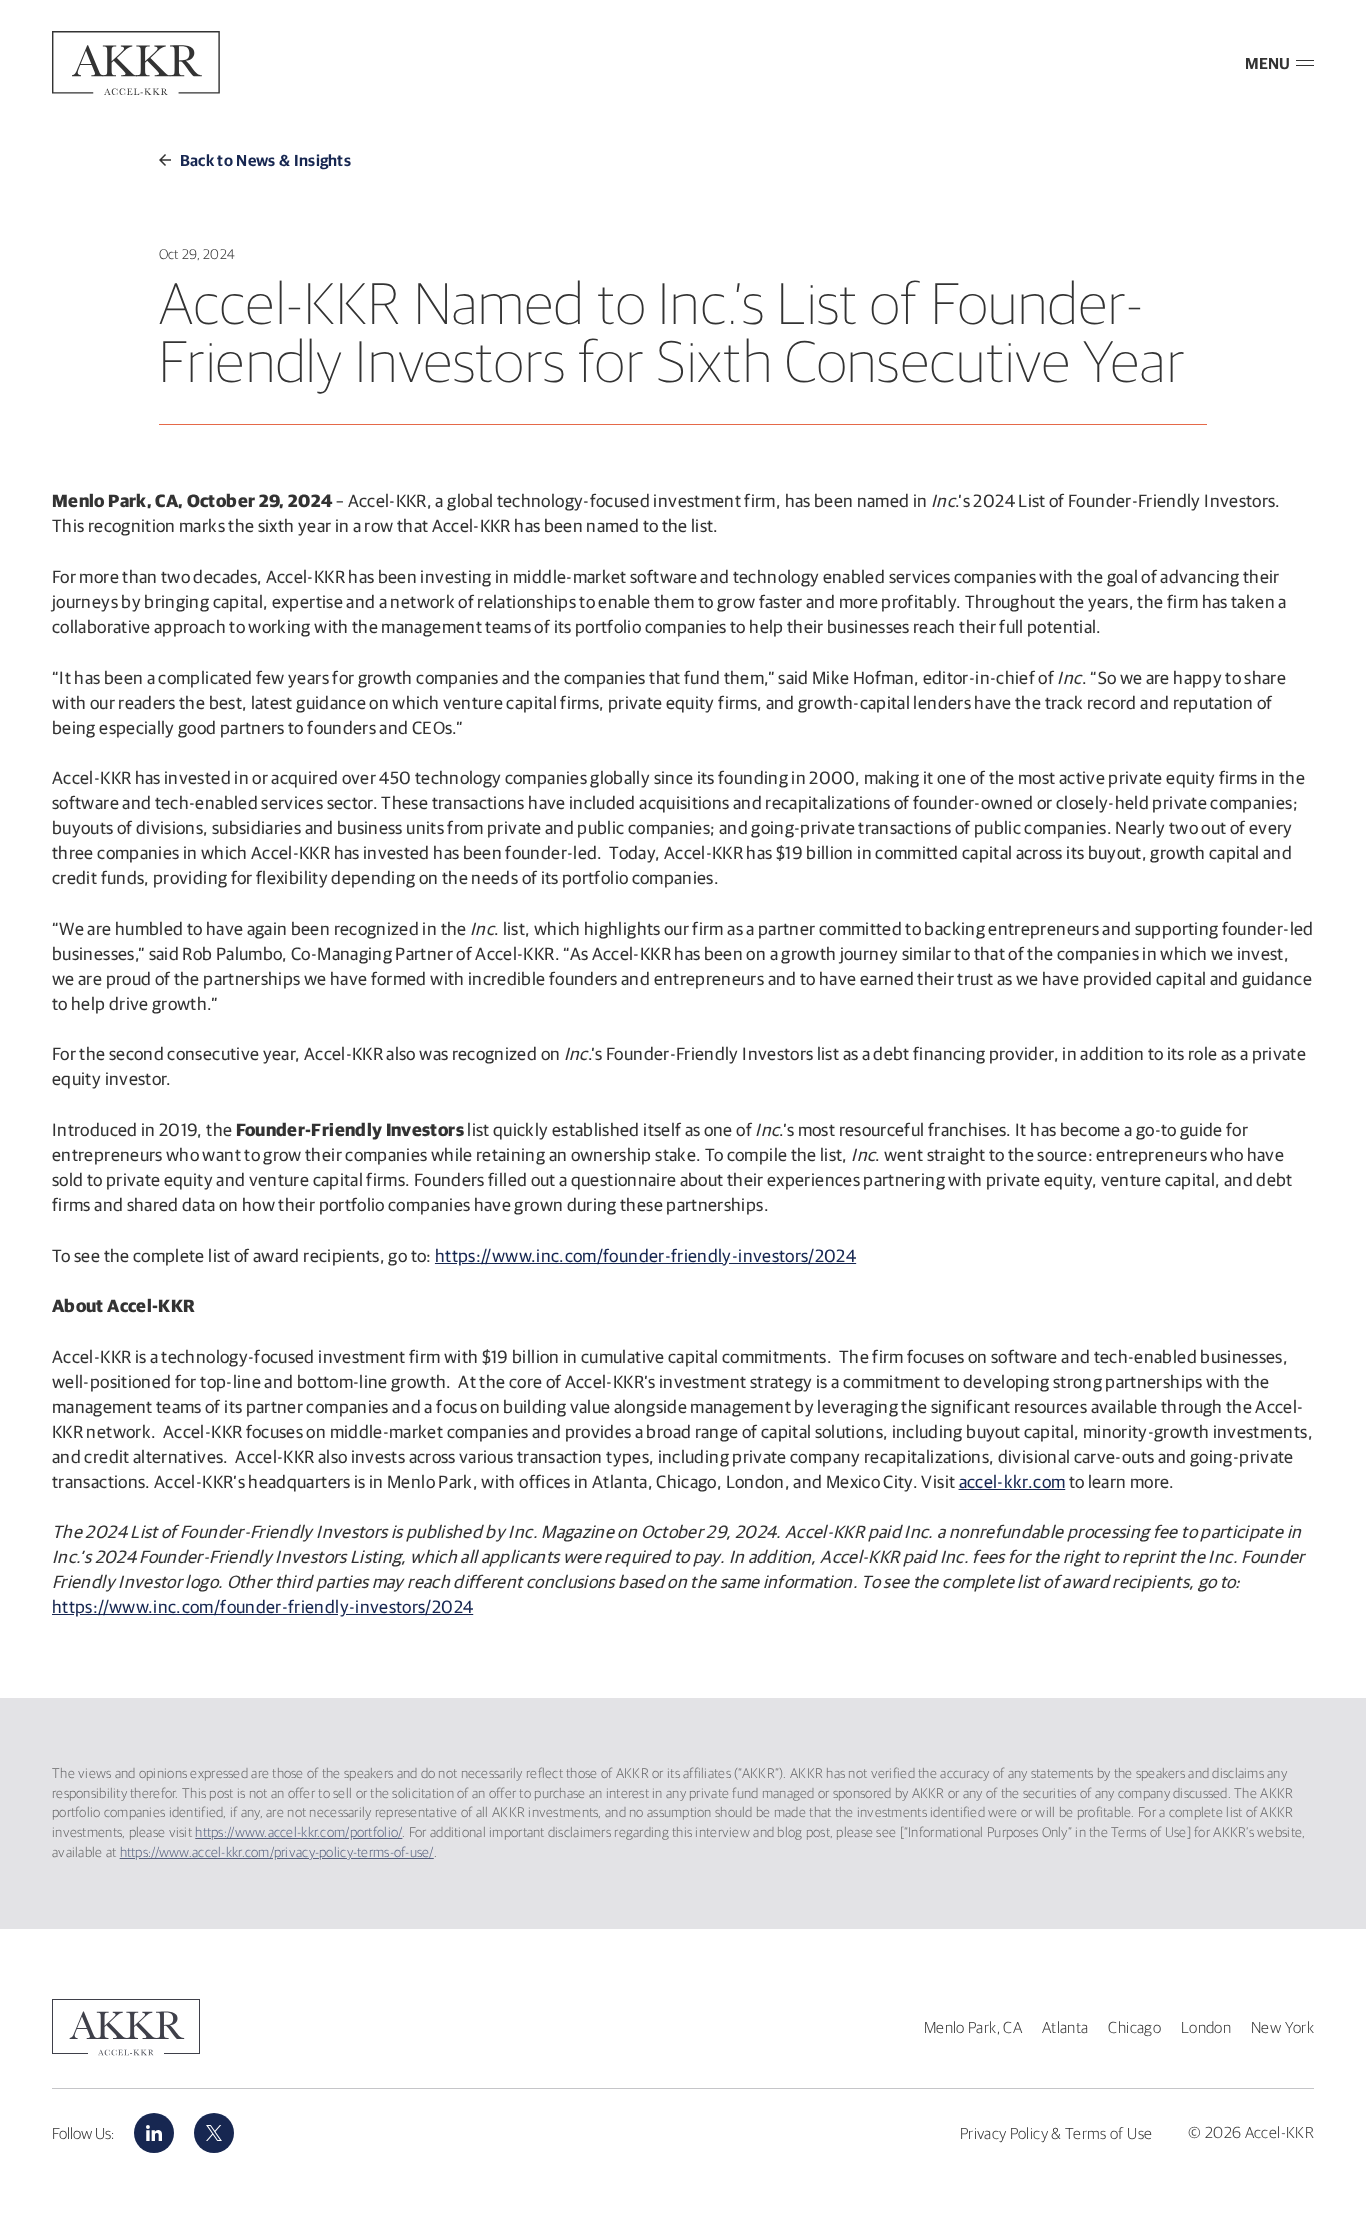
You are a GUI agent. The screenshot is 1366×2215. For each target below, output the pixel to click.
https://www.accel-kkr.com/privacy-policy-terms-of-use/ (277, 1852)
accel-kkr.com (1012, 1481)
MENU (1267, 63)
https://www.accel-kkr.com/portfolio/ (298, 1832)
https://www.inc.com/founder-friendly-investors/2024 (645, 1255)
